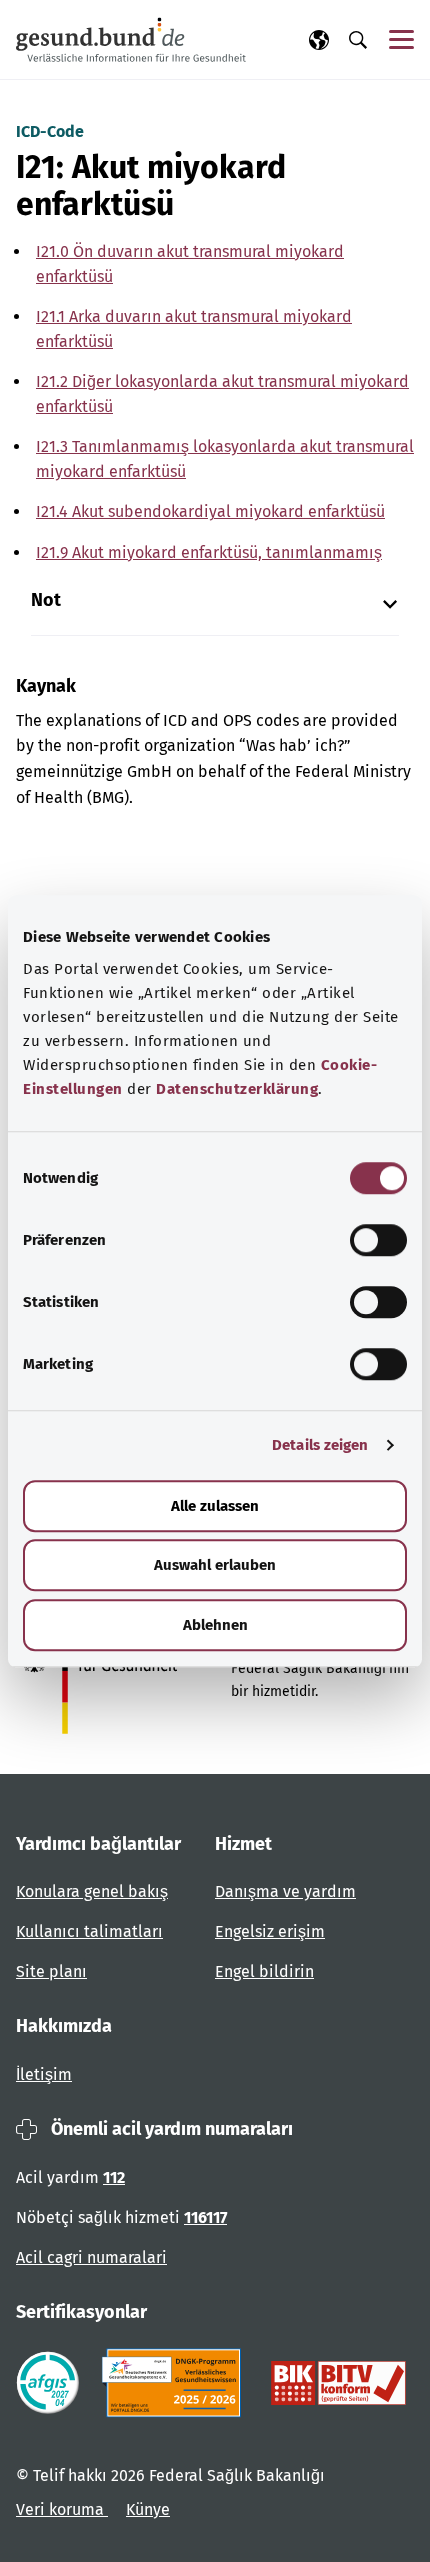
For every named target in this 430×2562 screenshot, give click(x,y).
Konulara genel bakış (92, 1891)
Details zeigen (320, 1445)
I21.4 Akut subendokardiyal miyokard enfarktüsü (210, 511)
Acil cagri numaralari (91, 2257)
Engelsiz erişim (270, 1931)
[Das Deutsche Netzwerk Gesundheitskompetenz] (175, 2383)
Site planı (51, 1971)
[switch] (378, 1240)
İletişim (44, 2074)
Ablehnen (215, 1625)
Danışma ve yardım (285, 1891)
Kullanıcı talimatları (89, 1931)
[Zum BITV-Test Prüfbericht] (338, 2383)
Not (46, 600)
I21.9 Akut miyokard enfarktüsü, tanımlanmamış (209, 552)
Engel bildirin (264, 1971)
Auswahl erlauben (215, 1565)
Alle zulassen (215, 1506)
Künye (148, 2509)
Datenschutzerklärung (237, 1089)
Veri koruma (62, 2509)
